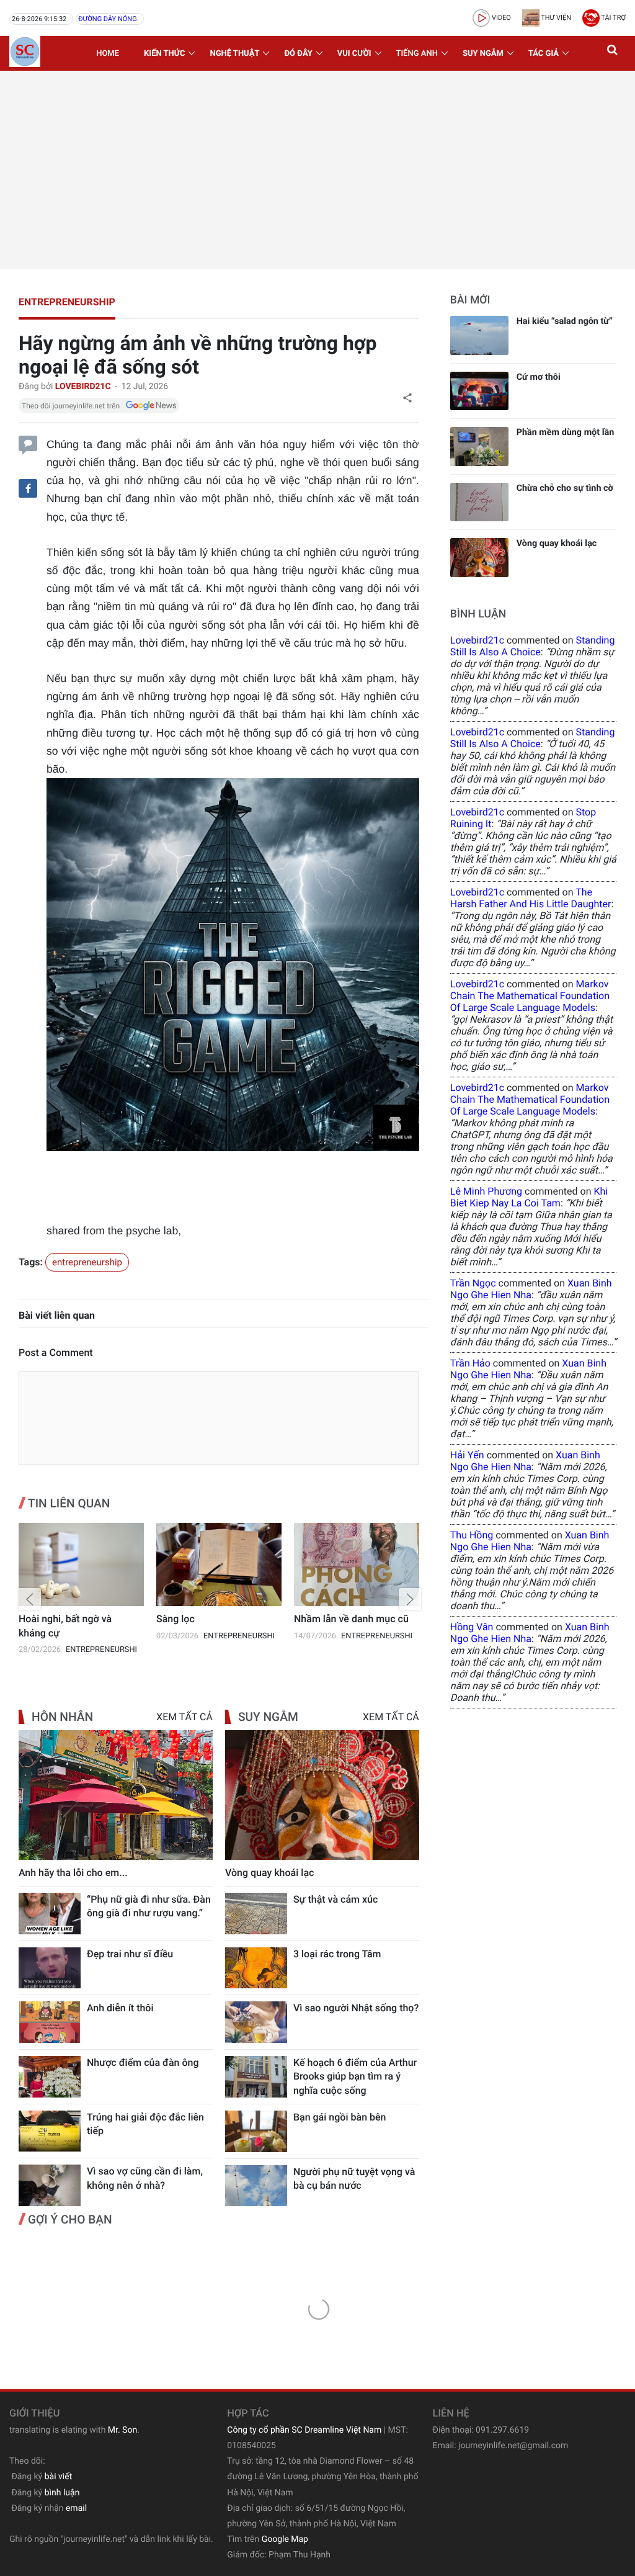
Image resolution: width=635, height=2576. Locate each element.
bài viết (59, 2477)
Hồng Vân (472, 1627)
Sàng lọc (38, 1619)
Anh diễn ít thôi (120, 2008)
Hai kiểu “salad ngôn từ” (565, 321)
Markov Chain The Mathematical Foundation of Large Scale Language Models (530, 996)
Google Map (285, 2539)
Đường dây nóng (107, 19)
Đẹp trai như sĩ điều (130, 1954)
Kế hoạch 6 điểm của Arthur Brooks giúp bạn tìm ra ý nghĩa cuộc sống (355, 2076)
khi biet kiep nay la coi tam (529, 1197)
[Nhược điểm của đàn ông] (50, 2077)
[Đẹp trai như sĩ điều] (50, 1968)
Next (410, 1599)
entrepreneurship (67, 302)
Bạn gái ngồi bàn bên (340, 2117)
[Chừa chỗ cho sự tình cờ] (479, 502)
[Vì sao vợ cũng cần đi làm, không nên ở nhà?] (50, 2185)
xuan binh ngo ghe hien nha (531, 1289)
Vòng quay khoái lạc (270, 1873)
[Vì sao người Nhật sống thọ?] (256, 2022)
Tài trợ (613, 18)
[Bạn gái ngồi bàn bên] (256, 2131)
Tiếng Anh (417, 54)
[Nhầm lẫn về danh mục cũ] (219, 1565)
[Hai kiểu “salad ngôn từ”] (479, 335)
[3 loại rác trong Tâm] (256, 1968)
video (500, 18)
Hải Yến (467, 1455)
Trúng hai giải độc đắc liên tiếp (145, 2124)
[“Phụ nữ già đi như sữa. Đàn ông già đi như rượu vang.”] (50, 1914)
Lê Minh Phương (486, 1191)
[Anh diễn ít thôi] (50, 2022)
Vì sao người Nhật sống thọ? (356, 2008)
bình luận (62, 2493)
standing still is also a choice (533, 646)
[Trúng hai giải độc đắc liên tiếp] (50, 2131)
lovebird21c (477, 640)
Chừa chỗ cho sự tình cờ (565, 488)
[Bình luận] (28, 443)
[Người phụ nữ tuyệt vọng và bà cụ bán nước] (256, 2186)
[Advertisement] (317, 170)
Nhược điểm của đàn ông (143, 2062)
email (76, 2508)
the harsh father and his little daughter (531, 898)
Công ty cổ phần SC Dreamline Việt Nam (304, 2430)
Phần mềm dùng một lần (566, 432)
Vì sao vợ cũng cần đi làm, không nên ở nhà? (145, 2178)
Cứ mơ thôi (539, 377)
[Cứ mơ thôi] (479, 391)
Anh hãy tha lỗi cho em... (73, 1873)
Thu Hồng (472, 1535)
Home (108, 54)
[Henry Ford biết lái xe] (357, 1565)
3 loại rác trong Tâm (337, 1954)
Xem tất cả (184, 1717)
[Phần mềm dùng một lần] (479, 447)
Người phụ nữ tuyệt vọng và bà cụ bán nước (354, 2179)
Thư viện (555, 18)
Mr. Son (122, 2430)
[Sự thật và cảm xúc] (256, 1914)
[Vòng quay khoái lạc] (322, 1795)
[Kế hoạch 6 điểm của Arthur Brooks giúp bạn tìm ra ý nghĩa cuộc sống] (256, 2077)
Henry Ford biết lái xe (341, 1619)
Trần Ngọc (473, 1283)
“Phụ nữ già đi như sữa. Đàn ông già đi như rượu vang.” (149, 1906)
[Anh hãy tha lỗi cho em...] (116, 1795)
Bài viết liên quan (57, 1315)
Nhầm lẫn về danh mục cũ (214, 1619)
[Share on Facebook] (28, 488)
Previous (30, 1599)
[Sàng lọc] (81, 1565)
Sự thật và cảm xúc (335, 1899)
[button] (613, 53)
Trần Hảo (470, 1363)
